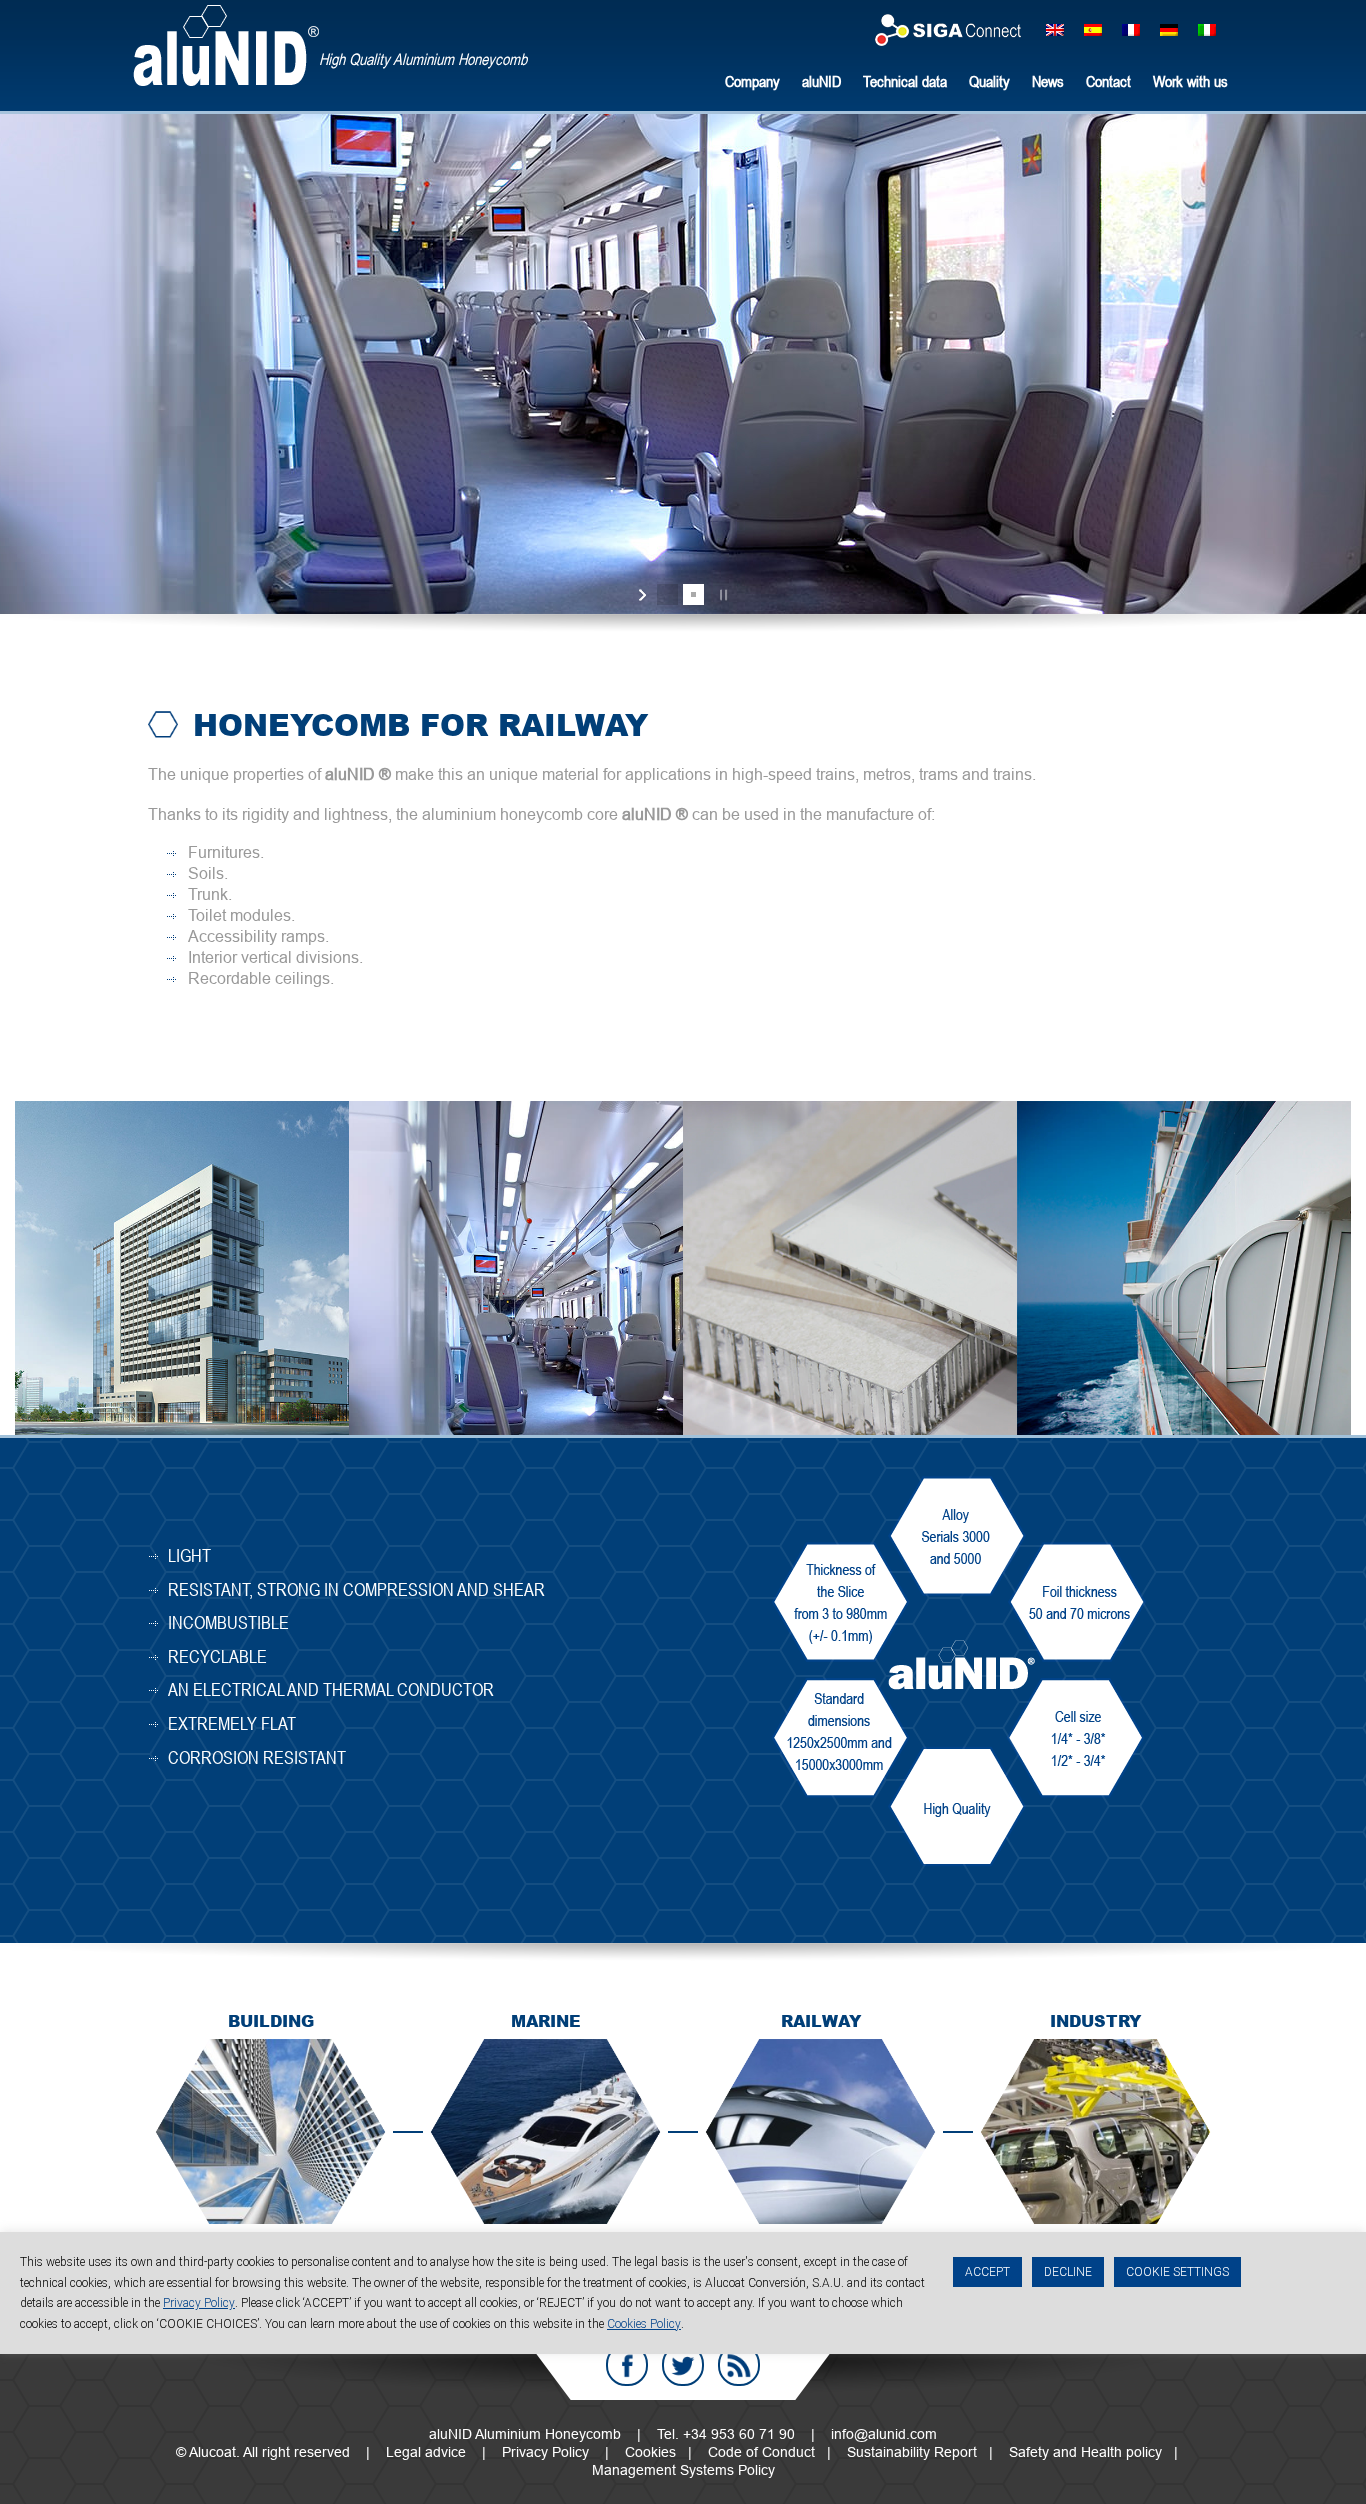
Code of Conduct (761, 2452)
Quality (989, 81)
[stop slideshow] (721, 595)
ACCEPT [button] (987, 2272)
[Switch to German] (1169, 28)
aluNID (226, 45)
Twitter (683, 2365)
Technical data (905, 81)
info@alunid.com (884, 2434)
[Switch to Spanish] (1093, 28)
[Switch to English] (1055, 28)
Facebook (627, 2365)
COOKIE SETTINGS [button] (1177, 2272)
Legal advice (426, 2452)
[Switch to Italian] (1207, 28)
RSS (739, 2365)
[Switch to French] (1131, 28)
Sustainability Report (912, 2452)
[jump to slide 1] (667, 594)
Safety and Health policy (1085, 2452)
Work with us (1190, 81)
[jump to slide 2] (693, 594)
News (1048, 81)
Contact (1108, 81)
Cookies (650, 2452)
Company (752, 81)
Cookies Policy (644, 2324)
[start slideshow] (644, 595)
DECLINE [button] (1068, 2272)
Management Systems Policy (683, 2470)
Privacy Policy (545, 2452)
